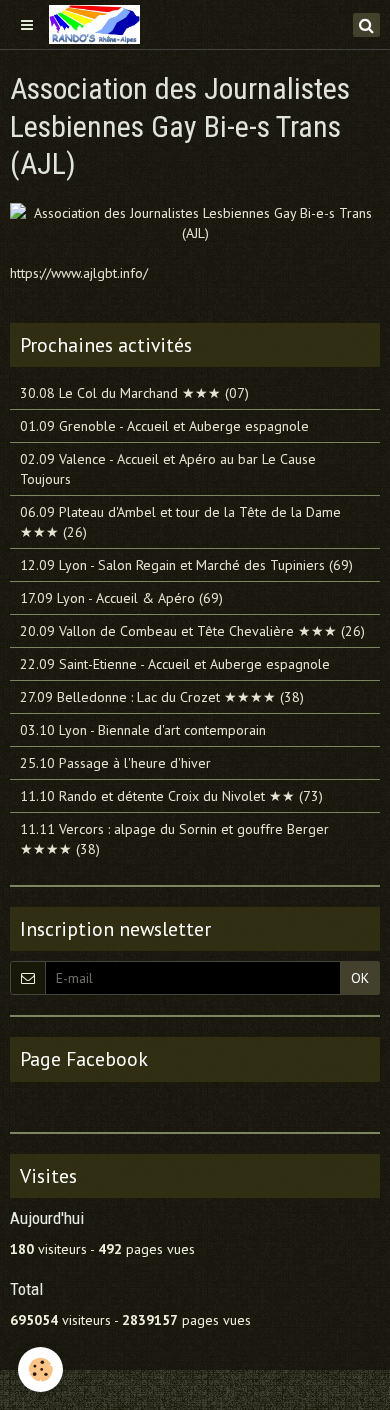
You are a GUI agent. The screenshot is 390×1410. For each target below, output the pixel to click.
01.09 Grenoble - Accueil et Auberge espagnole (164, 426)
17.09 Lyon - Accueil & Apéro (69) (121, 598)
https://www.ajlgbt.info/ (79, 273)
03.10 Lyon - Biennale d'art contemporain (143, 730)
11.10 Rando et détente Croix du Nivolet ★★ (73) (171, 796)
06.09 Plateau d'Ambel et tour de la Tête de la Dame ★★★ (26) (180, 522)
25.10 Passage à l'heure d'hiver (115, 763)
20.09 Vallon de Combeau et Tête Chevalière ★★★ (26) (192, 631)
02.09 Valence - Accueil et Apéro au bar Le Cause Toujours (168, 469)
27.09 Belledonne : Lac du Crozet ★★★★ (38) (162, 697)
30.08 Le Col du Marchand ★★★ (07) (134, 393)
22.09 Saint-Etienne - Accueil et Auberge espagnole (175, 664)
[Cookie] (40, 1369)
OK (360, 978)
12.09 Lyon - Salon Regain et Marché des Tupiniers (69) (186, 565)
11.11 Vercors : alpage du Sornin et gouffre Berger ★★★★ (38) (174, 839)
